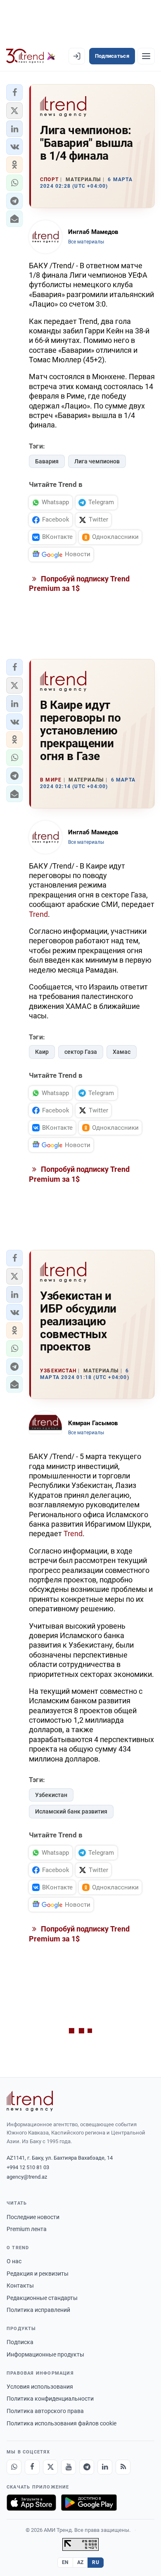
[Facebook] (32, 2467)
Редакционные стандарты (42, 2298)
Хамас (122, 1052)
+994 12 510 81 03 (28, 2167)
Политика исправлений (38, 2310)
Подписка (20, 2342)
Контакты (20, 2286)
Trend (38, 914)
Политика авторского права (45, 2411)
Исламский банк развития (71, 1811)
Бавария (47, 461)
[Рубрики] (146, 56)
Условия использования (40, 2387)
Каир (42, 1052)
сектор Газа (81, 1052)
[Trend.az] (31, 56)
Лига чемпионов (97, 461)
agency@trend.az (27, 2177)
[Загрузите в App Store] (31, 2503)
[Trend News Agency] (30, 2101)
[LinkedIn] (105, 2467)
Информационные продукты (45, 2354)
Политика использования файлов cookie (62, 2423)
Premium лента (27, 2229)
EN (65, 2562)
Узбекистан (51, 1795)
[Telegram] (87, 2467)
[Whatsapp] (14, 2467)
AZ (80, 2562)
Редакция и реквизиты (38, 2274)
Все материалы (86, 242)
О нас (14, 2261)
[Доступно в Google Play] (89, 2503)
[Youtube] (69, 2467)
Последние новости (33, 2217)
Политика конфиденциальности (50, 2399)
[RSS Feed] (123, 2467)
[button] (14, 92)
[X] (50, 2467)
